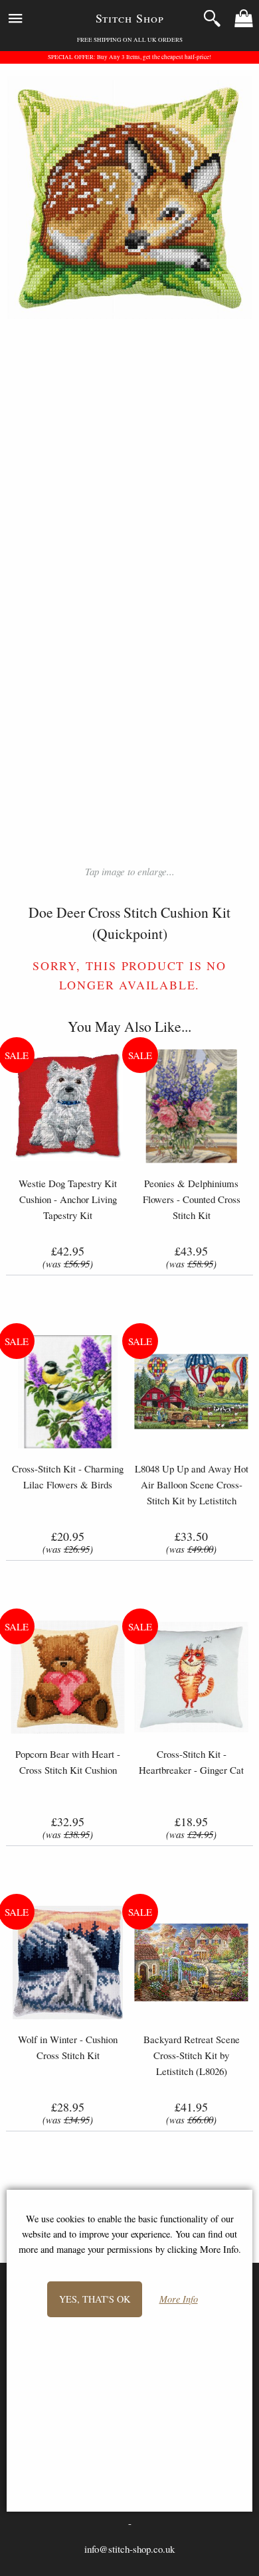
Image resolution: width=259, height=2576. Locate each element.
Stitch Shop (130, 18)
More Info (179, 2300)
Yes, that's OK (95, 2299)
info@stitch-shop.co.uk (129, 2549)
